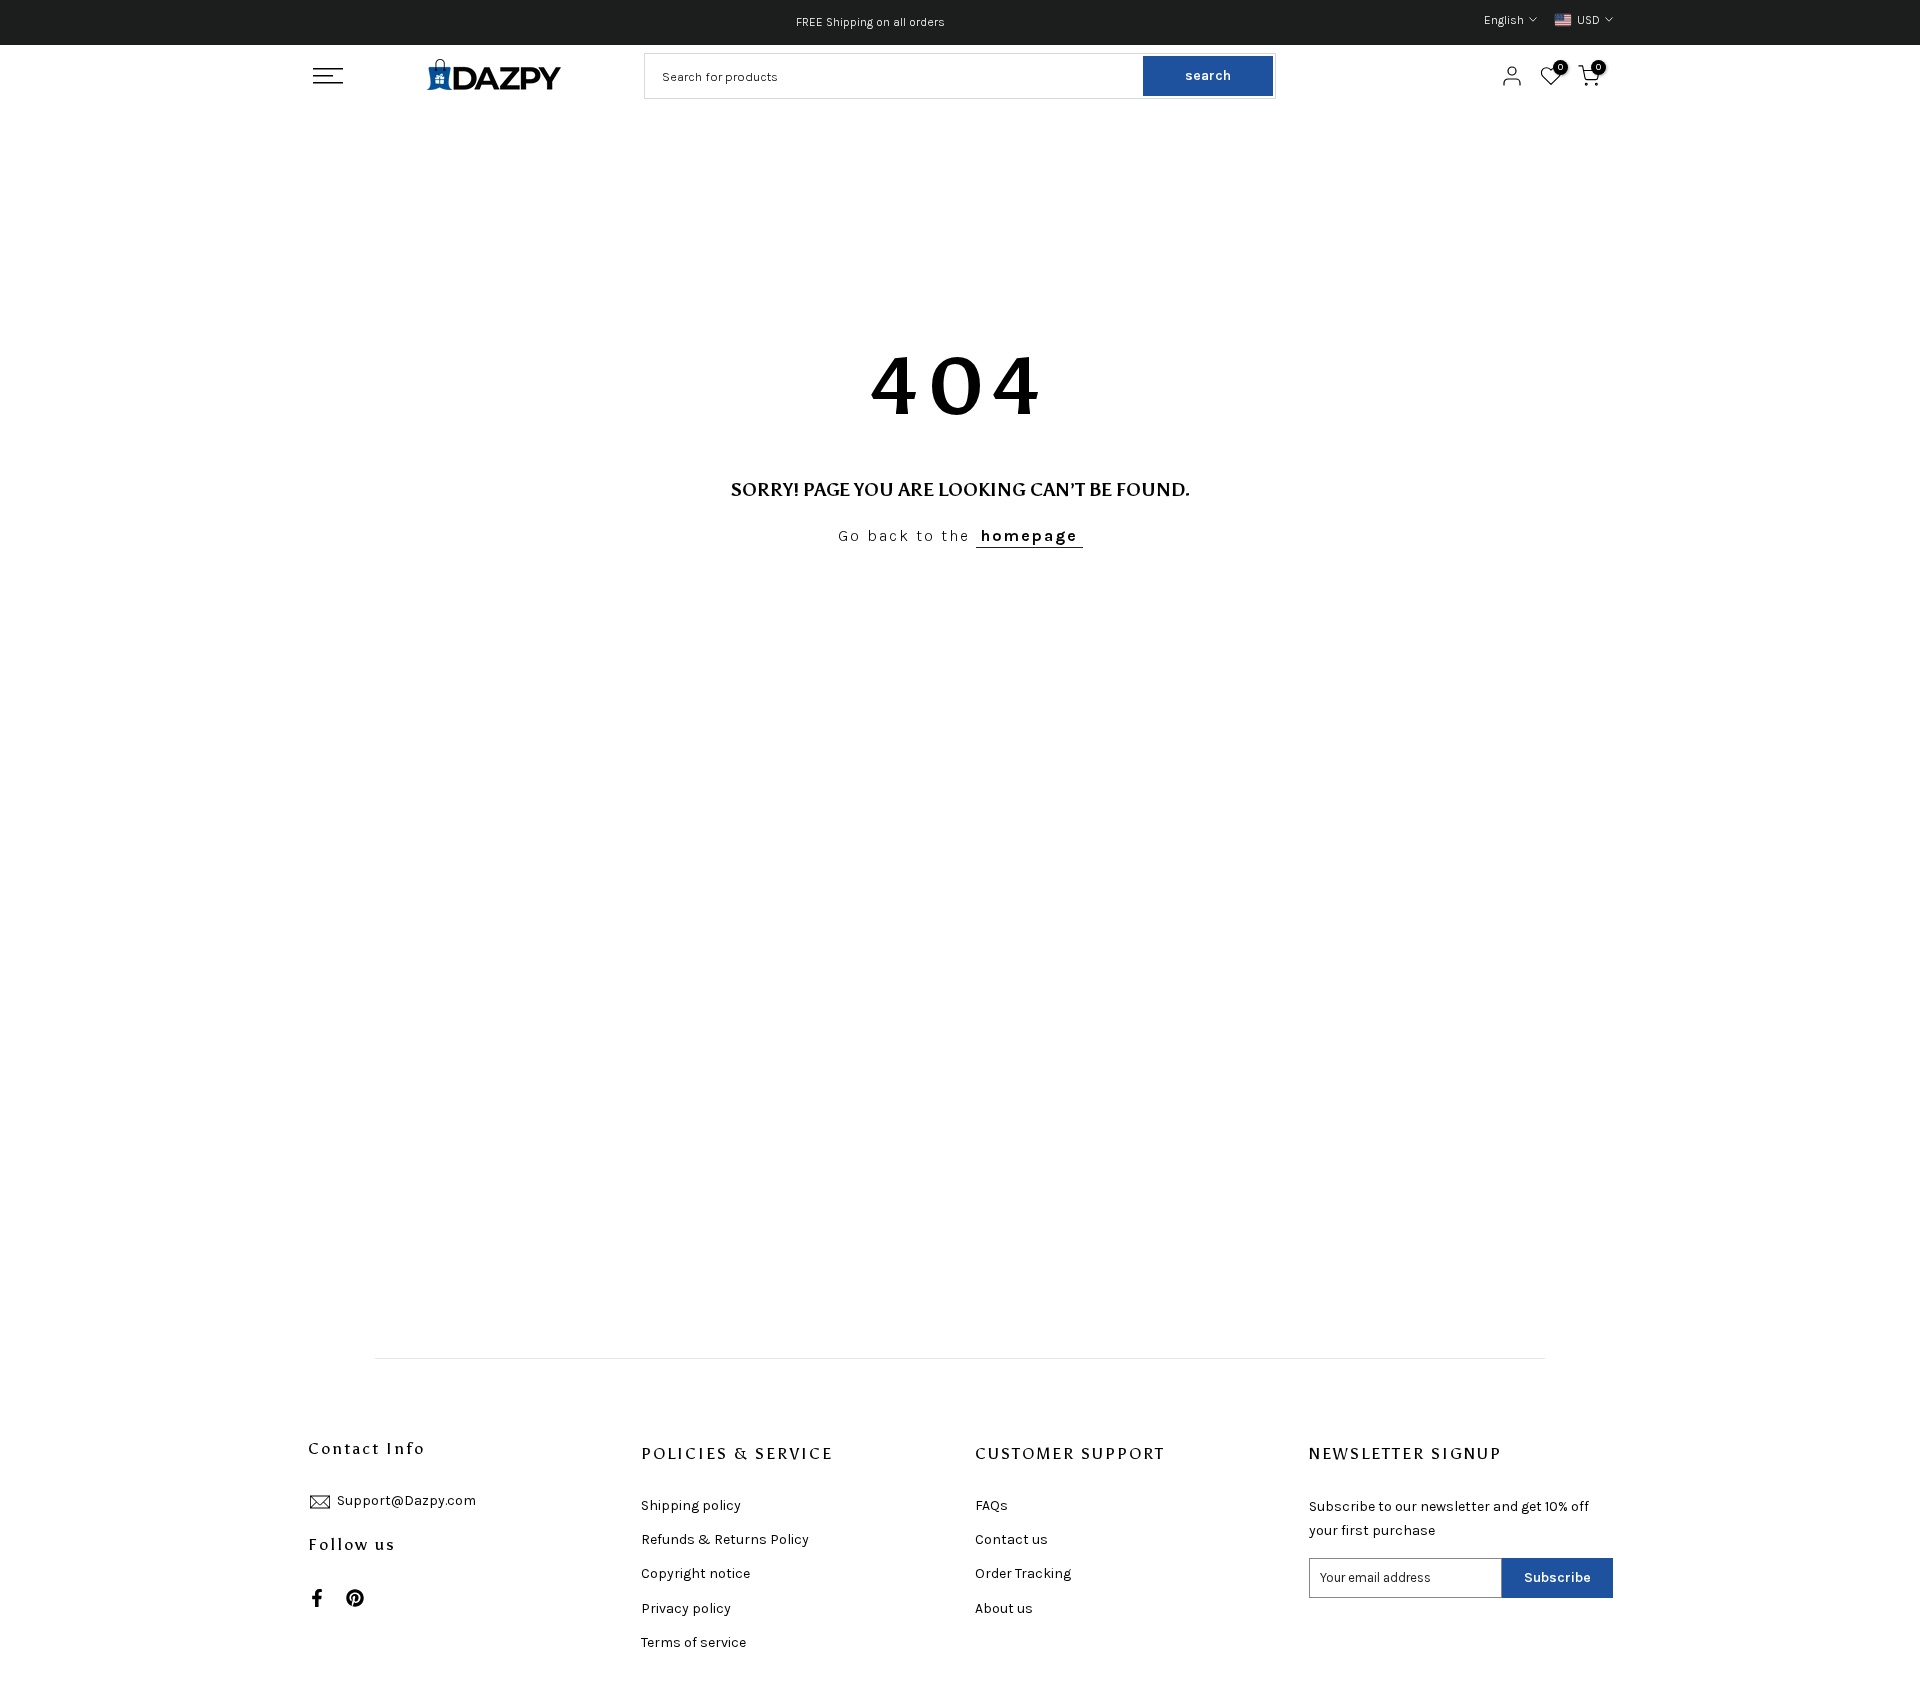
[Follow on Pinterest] (355, 1598)
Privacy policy (686, 1608)
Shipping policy (691, 1505)
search (1208, 75)
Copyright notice (695, 1573)
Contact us (1011, 1539)
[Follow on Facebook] (317, 1598)
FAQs (991, 1505)
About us (1004, 1608)
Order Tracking (1023, 1573)
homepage (1029, 535)
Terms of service (693, 1642)
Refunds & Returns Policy (725, 1539)
